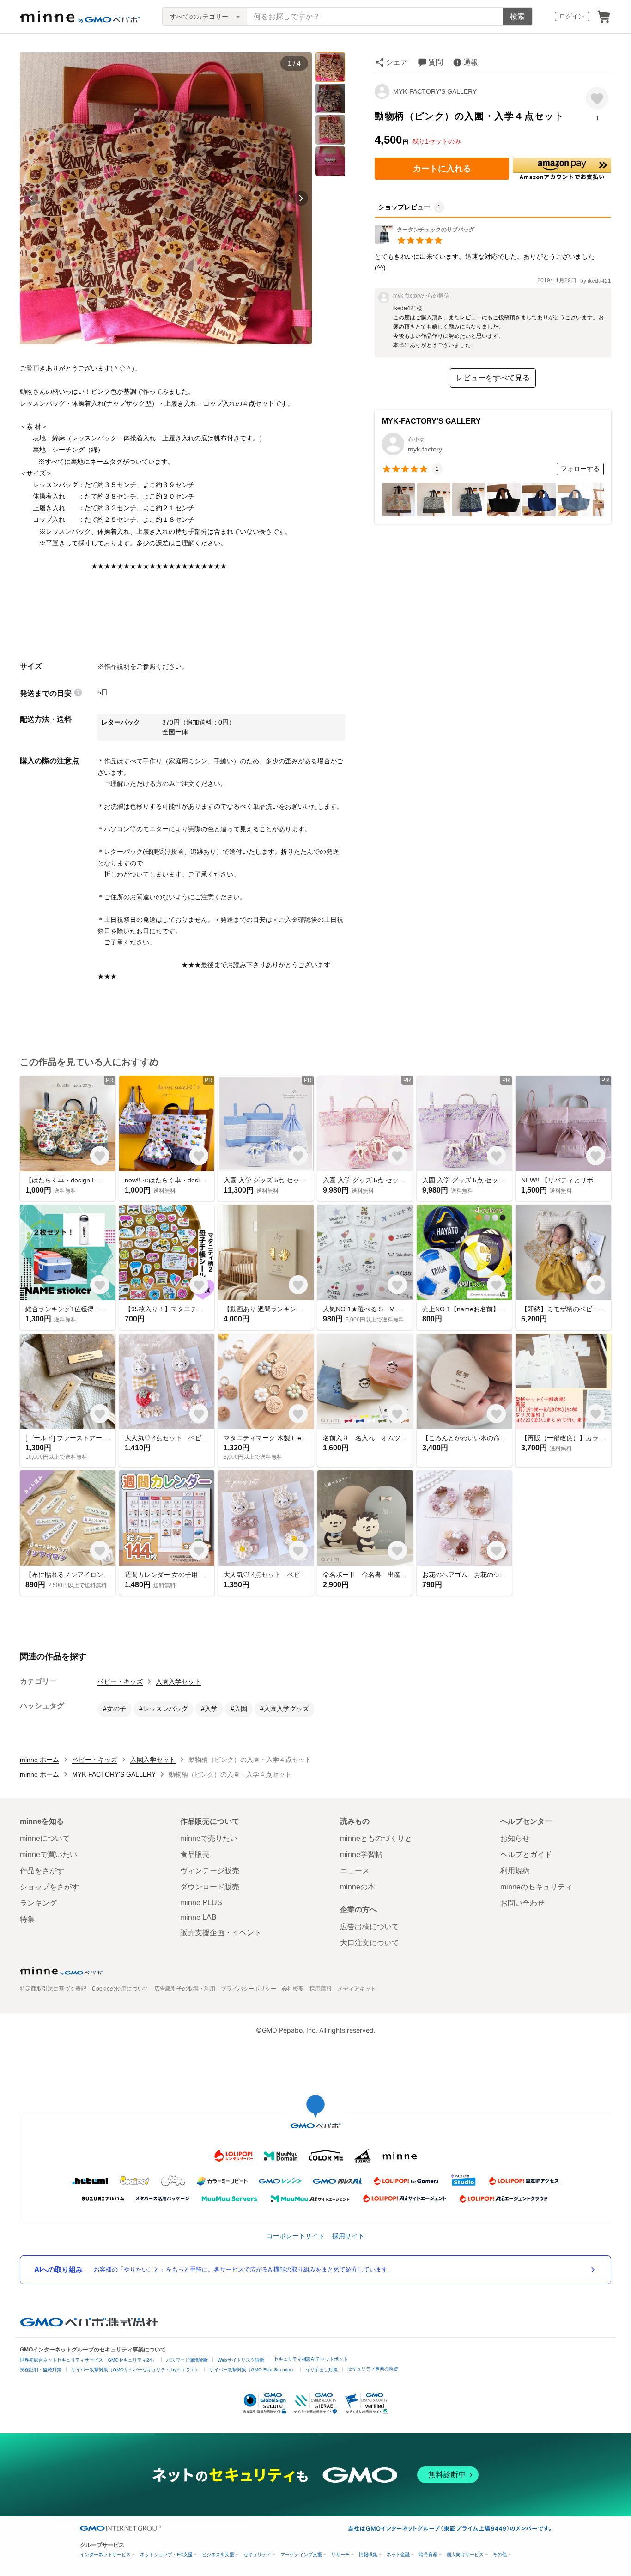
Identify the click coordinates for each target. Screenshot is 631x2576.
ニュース (355, 1871)
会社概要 (293, 1989)
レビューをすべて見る (493, 378)
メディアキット (357, 1989)
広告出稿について (370, 1927)
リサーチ (340, 2555)
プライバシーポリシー (249, 1989)
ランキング (38, 1903)
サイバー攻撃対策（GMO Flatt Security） (252, 2370)
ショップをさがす (49, 1887)
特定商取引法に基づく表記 (53, 1989)
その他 (500, 2555)
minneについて (45, 1838)
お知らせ (515, 1838)
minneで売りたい (209, 1838)
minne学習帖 (361, 1854)
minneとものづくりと (376, 1838)
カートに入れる (442, 169)
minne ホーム (39, 1760)
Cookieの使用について (120, 1989)
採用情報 (321, 1989)
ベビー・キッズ (120, 1681)
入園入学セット (178, 1681)
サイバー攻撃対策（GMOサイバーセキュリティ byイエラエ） (135, 2370)
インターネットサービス (105, 2555)
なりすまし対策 (322, 2370)
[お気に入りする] (597, 98)
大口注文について (370, 1943)
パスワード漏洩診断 (187, 2360)
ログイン (572, 16)
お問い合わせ (522, 1903)
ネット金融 (398, 2555)
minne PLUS (201, 1903)
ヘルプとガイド (526, 1854)
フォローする (580, 469)
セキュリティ (257, 2555)
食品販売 (195, 1854)
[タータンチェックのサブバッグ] (425, 241)
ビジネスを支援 (218, 2555)
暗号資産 (428, 2555)
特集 (27, 1919)
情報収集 (368, 2555)
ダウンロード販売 (210, 1887)
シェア (397, 62)
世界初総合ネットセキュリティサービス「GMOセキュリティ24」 (88, 2360)
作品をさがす (42, 1871)
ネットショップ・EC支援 (166, 2555)
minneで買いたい (49, 1854)
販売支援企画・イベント (221, 1933)
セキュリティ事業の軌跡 (373, 2369)
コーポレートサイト (296, 2236)
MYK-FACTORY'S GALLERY (435, 91)
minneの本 (358, 1887)
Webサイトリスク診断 (241, 2360)
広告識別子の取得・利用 (185, 1989)
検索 (517, 16)
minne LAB (198, 1917)
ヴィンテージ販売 (210, 1871)
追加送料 (199, 722)
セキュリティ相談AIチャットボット (311, 2359)
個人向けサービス (465, 2555)
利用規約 (515, 1871)
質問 (436, 62)
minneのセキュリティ (536, 1887)
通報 (471, 62)
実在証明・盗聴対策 (41, 2370)
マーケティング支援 (301, 2555)
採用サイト (348, 2236)
